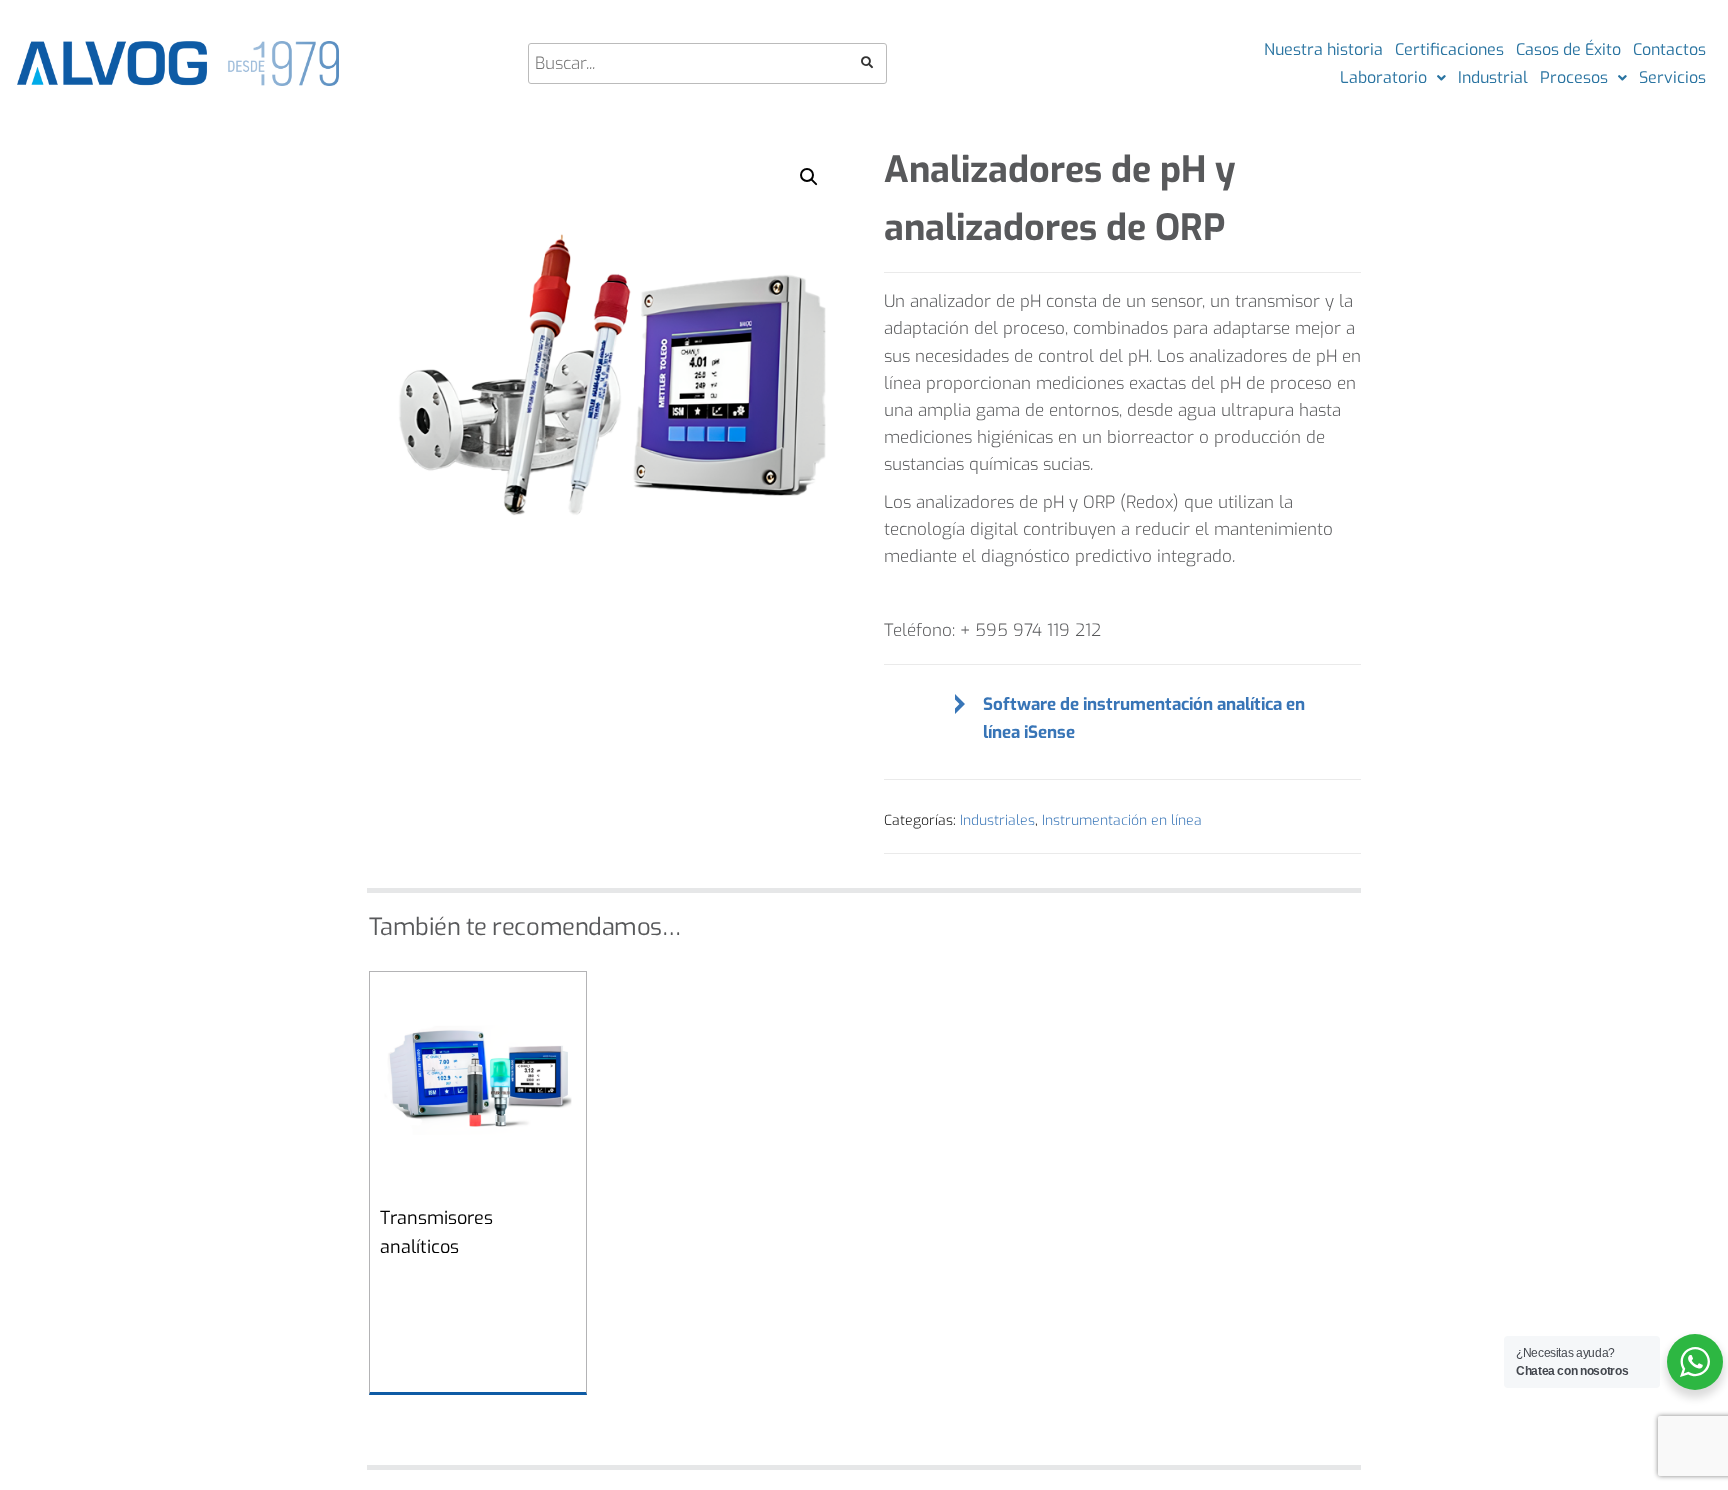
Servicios (1672, 77)
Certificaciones (1449, 49)
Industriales (997, 820)
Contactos (1669, 49)
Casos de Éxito (1568, 49)
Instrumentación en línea (1122, 820)
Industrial (1493, 77)
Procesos (1574, 77)
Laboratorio (1383, 77)
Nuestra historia (1323, 49)
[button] (809, 177)
